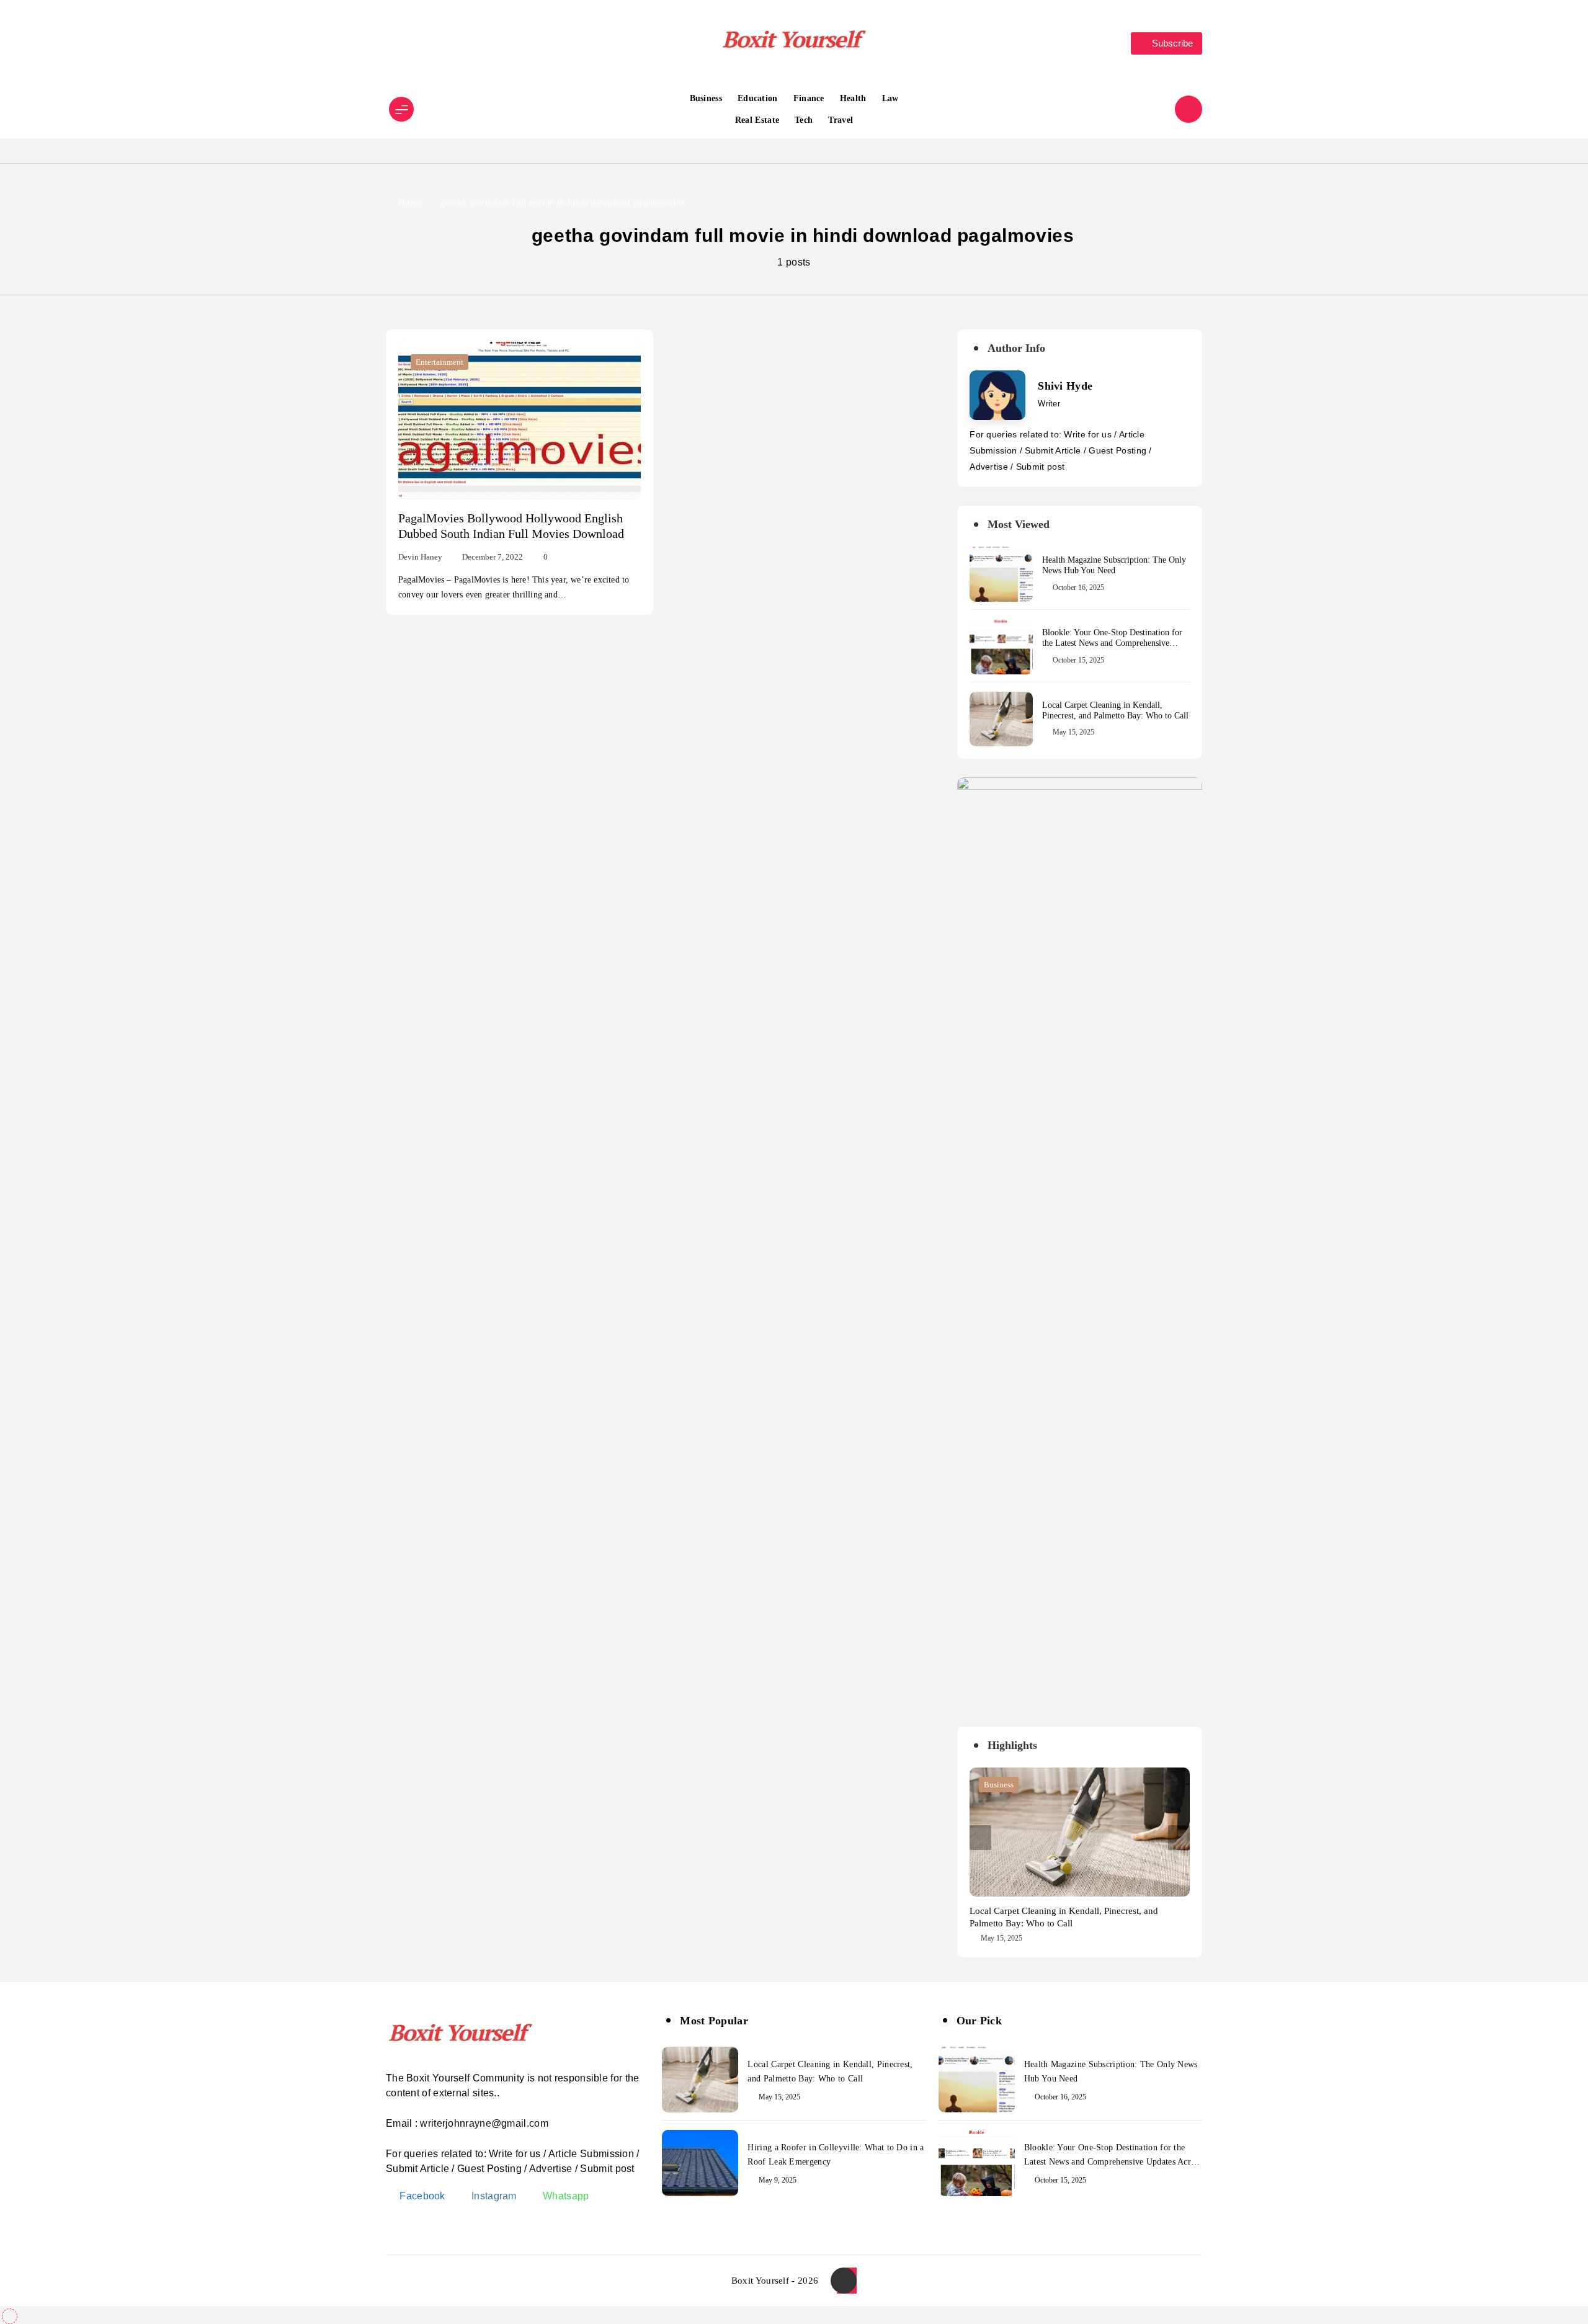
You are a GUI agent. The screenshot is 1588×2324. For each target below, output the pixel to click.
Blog (992, 1785)
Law (890, 98)
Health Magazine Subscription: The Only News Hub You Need (1114, 565)
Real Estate (757, 120)
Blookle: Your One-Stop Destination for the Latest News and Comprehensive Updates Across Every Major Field (1112, 643)
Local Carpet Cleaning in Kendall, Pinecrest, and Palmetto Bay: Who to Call (1115, 710)
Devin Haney (420, 557)
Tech (804, 120)
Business (706, 98)
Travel (841, 120)
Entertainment (439, 362)
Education (758, 98)
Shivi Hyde (1065, 386)
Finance (809, 98)
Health (853, 98)
